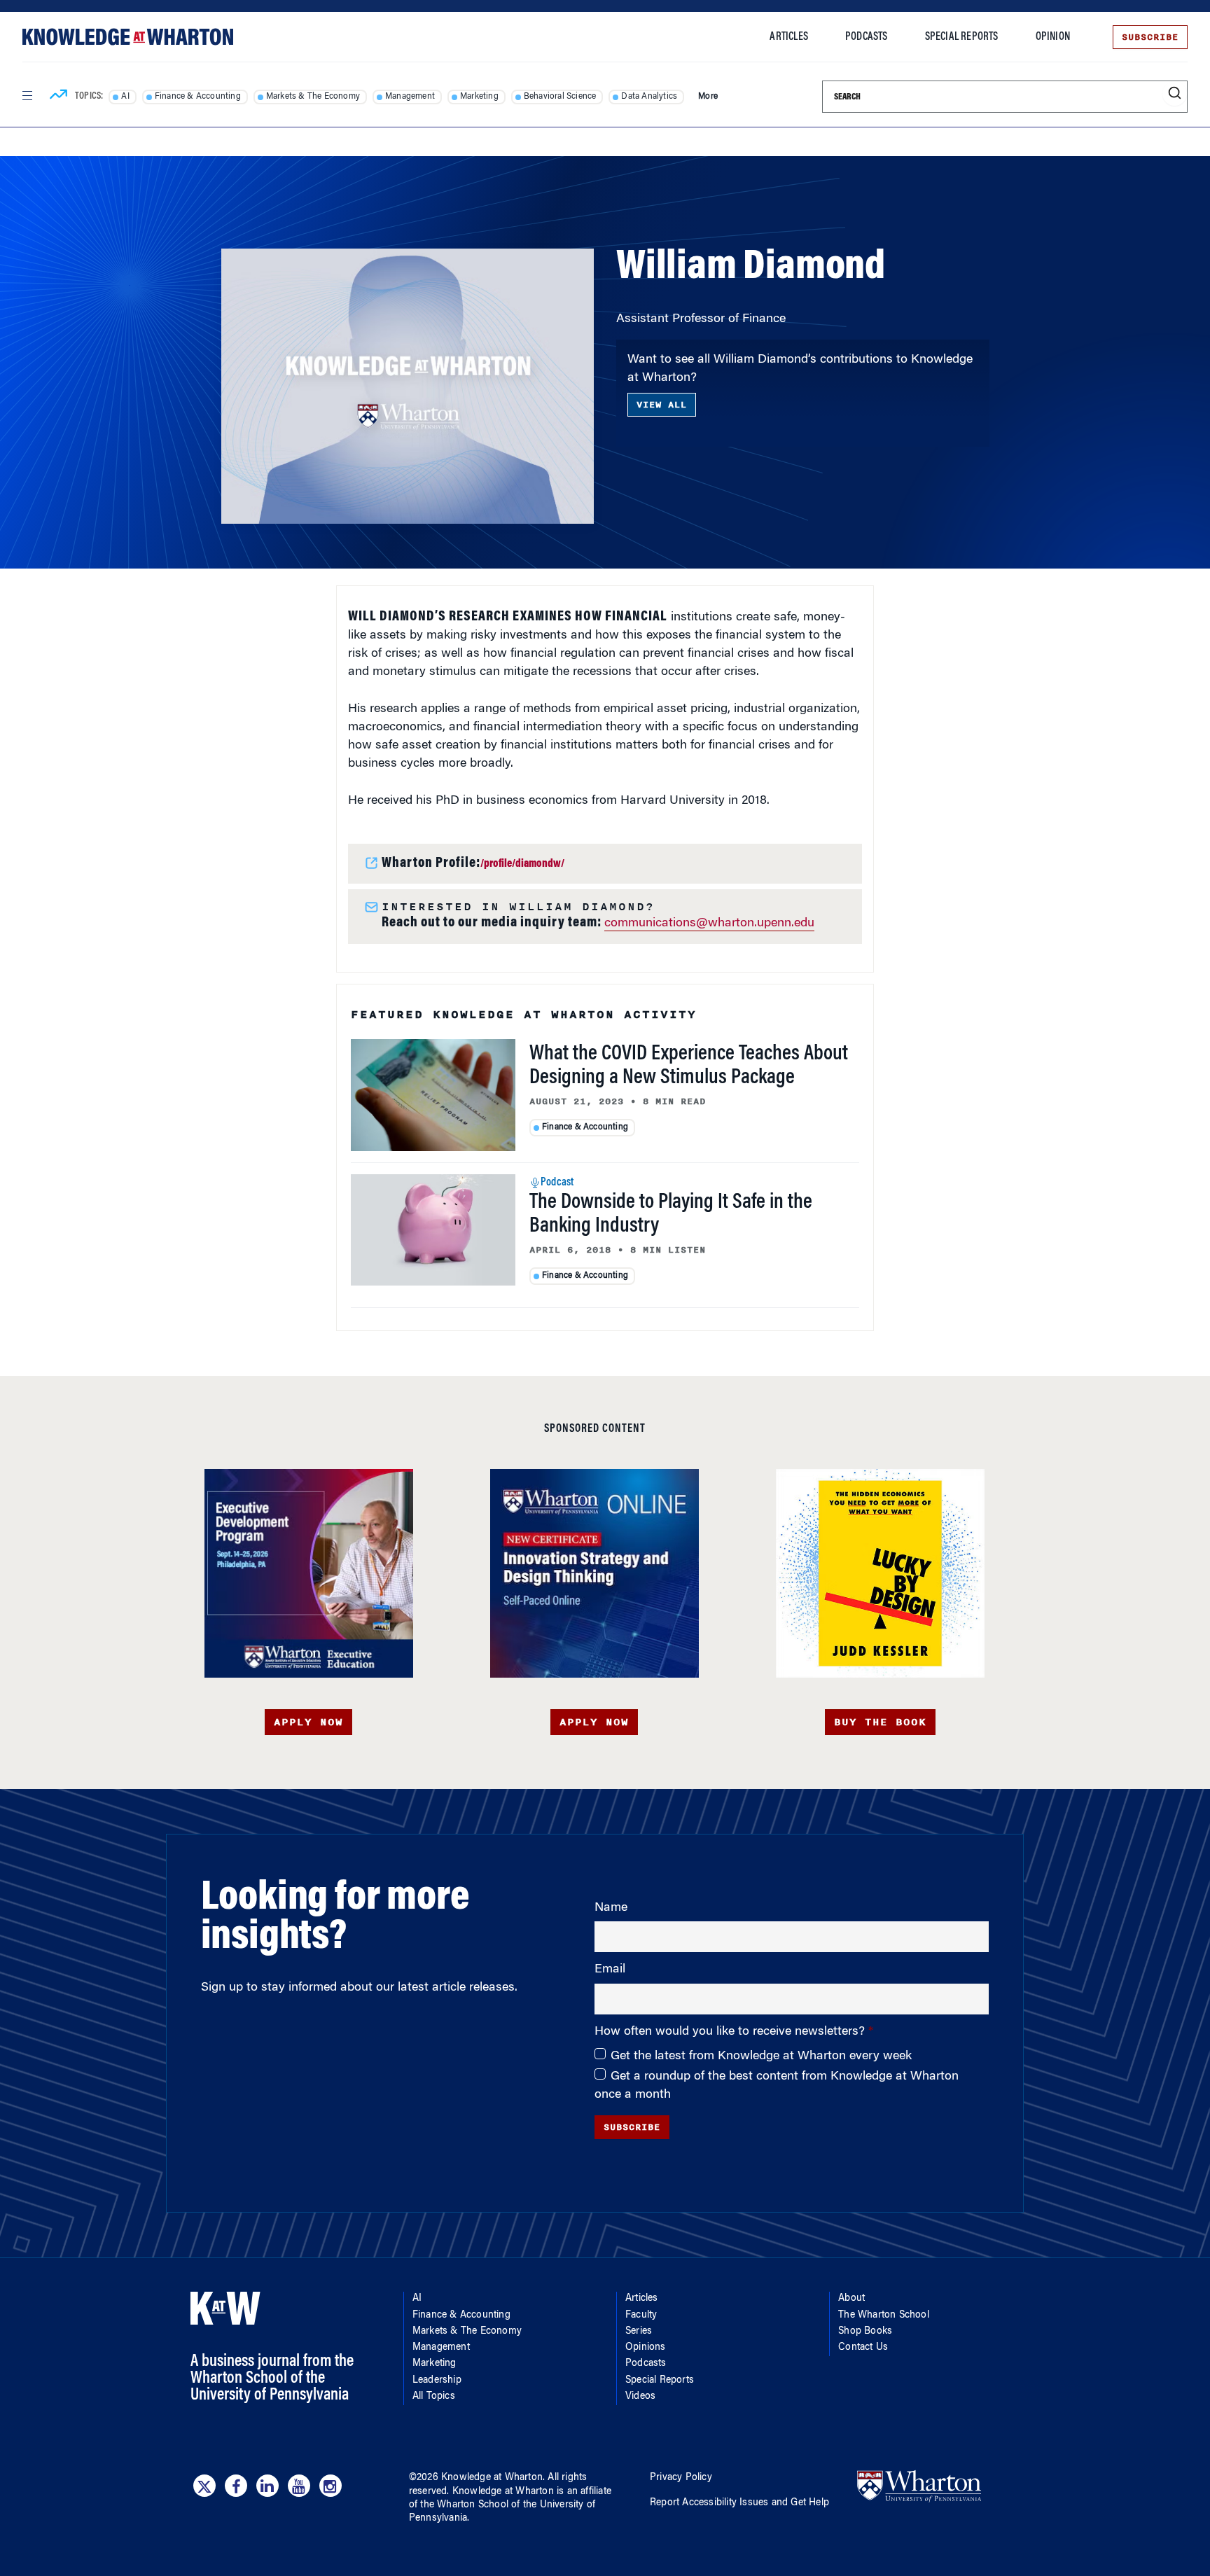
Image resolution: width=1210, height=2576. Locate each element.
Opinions (646, 2348)
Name (611, 1908)
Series (639, 2332)
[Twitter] (204, 2486)
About (851, 2299)
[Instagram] (331, 2486)
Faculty (287, 207)
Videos (640, 2397)
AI (125, 97)
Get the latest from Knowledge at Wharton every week (761, 2056)
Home (234, 207)
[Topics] (58, 97)
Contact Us (863, 2348)
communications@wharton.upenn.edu (709, 924)
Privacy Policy (681, 2478)
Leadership (437, 2381)
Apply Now (308, 1722)
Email (610, 1970)
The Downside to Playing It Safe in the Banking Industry (671, 1215)
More (708, 97)
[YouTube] (299, 2486)
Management (410, 97)
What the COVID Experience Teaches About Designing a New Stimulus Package (689, 1066)
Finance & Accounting (198, 97)
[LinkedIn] (267, 2486)
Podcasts (867, 37)
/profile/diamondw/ (522, 864)
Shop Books (865, 2332)
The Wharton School (884, 2316)
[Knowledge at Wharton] (128, 37)
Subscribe (1150, 37)
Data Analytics (649, 97)
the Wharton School (464, 2505)
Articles (789, 37)
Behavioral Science (560, 97)
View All (662, 405)
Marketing (479, 97)
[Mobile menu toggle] (27, 96)
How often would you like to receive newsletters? (731, 2032)
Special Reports (962, 37)
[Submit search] (1175, 93)
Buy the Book (880, 1722)
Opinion (1053, 37)
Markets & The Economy (313, 97)
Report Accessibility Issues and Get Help (739, 2503)
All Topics (434, 2397)
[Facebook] (236, 2486)
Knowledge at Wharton (492, 2478)
